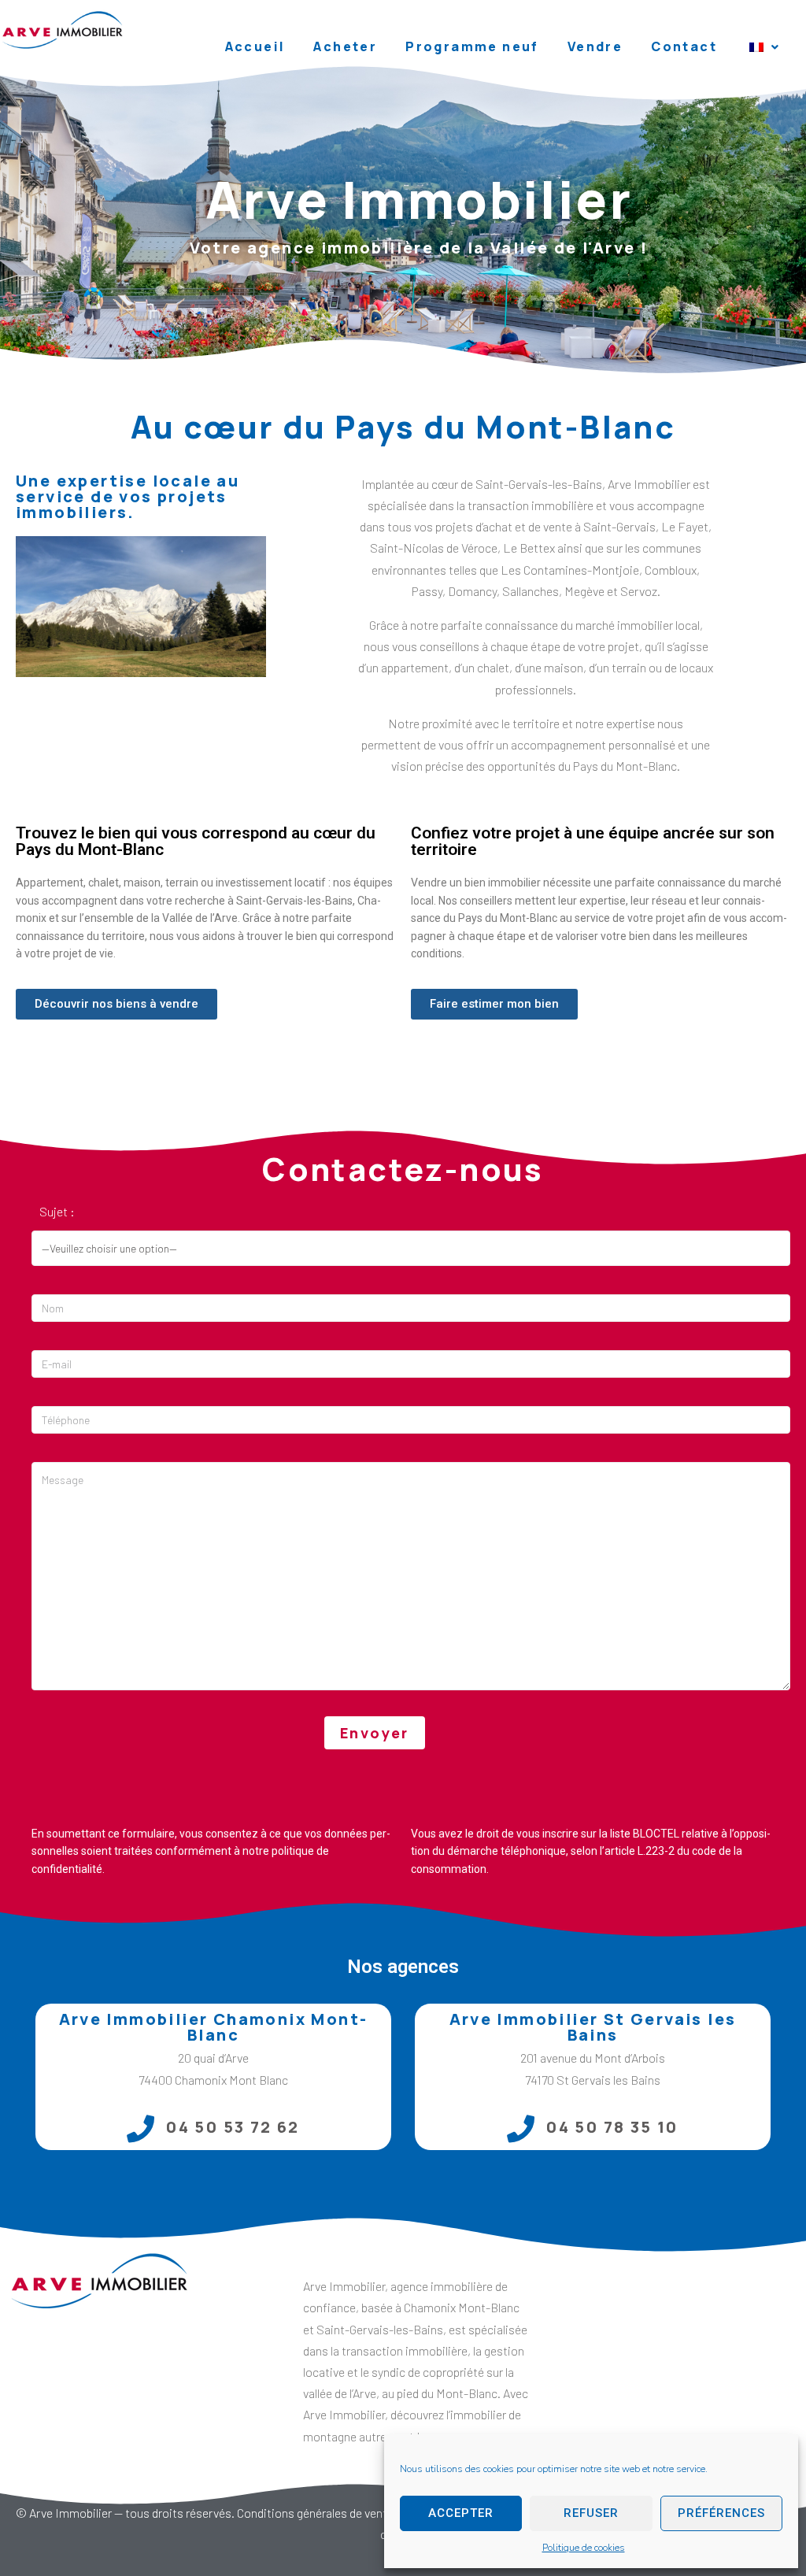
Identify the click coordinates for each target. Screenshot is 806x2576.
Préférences (721, 2513)
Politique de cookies (584, 2548)
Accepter (461, 2513)
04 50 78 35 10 (612, 2127)
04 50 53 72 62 (233, 2127)
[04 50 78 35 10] (521, 2128)
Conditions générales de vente (315, 2513)
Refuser (591, 2513)
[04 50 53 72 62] (140, 2128)
